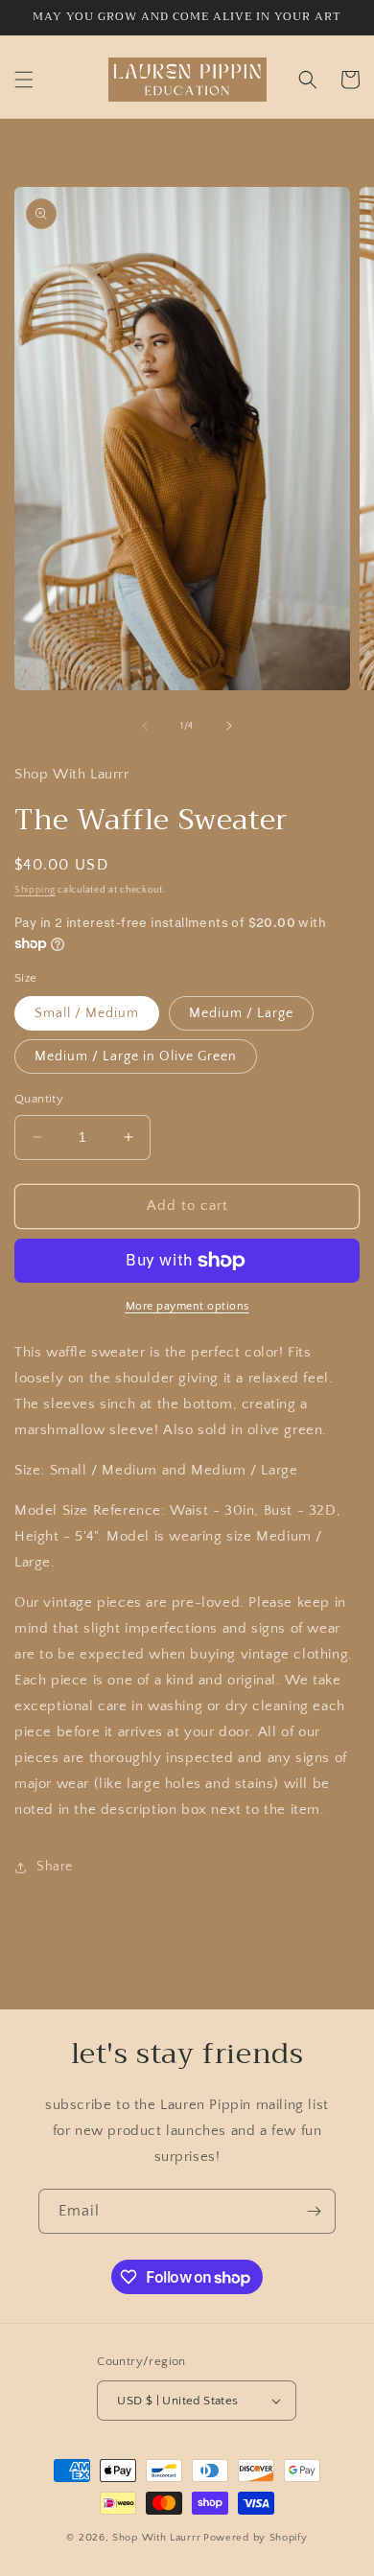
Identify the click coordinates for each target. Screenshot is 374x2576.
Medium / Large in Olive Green (136, 1056)
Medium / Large (241, 1013)
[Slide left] (145, 726)
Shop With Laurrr (156, 2538)
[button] (24, 80)
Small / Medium (87, 1013)
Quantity (39, 1099)
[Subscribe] (314, 2211)
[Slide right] (229, 726)
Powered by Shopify (256, 2538)
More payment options (187, 1306)
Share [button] (55, 1867)
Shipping (35, 890)
